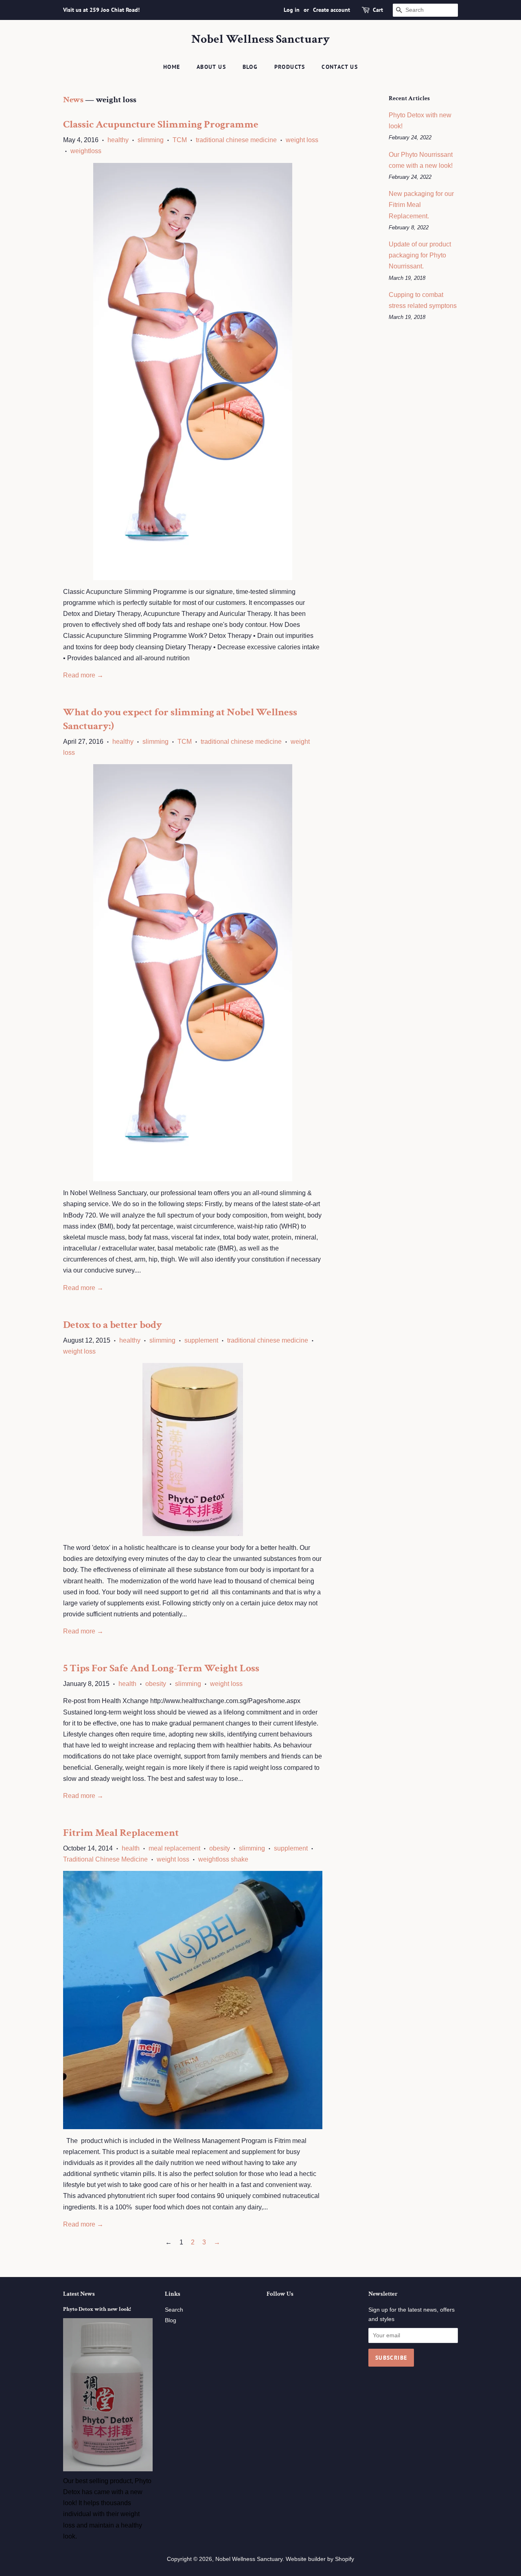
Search (174, 2310)
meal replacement (174, 1848)
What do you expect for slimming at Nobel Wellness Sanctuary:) (180, 719)
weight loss (302, 140)
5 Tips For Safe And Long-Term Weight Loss (161, 1668)
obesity (156, 1684)
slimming (151, 140)
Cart (378, 10)
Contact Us (340, 67)
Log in (292, 10)
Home (172, 67)
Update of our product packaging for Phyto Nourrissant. (420, 255)
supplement (201, 1340)
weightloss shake (223, 1859)
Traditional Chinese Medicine (105, 1859)
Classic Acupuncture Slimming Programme (161, 124)
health (127, 1684)
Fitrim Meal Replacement (121, 1833)
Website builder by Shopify (320, 2559)
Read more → (83, 675)
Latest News (79, 2294)
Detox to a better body (113, 1325)
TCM (180, 140)
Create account (332, 10)
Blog (250, 67)
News (73, 100)
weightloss (86, 151)
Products (290, 67)
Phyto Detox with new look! (97, 2309)
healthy (118, 140)
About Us (211, 67)
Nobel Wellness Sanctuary (260, 40)
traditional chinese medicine (236, 140)
